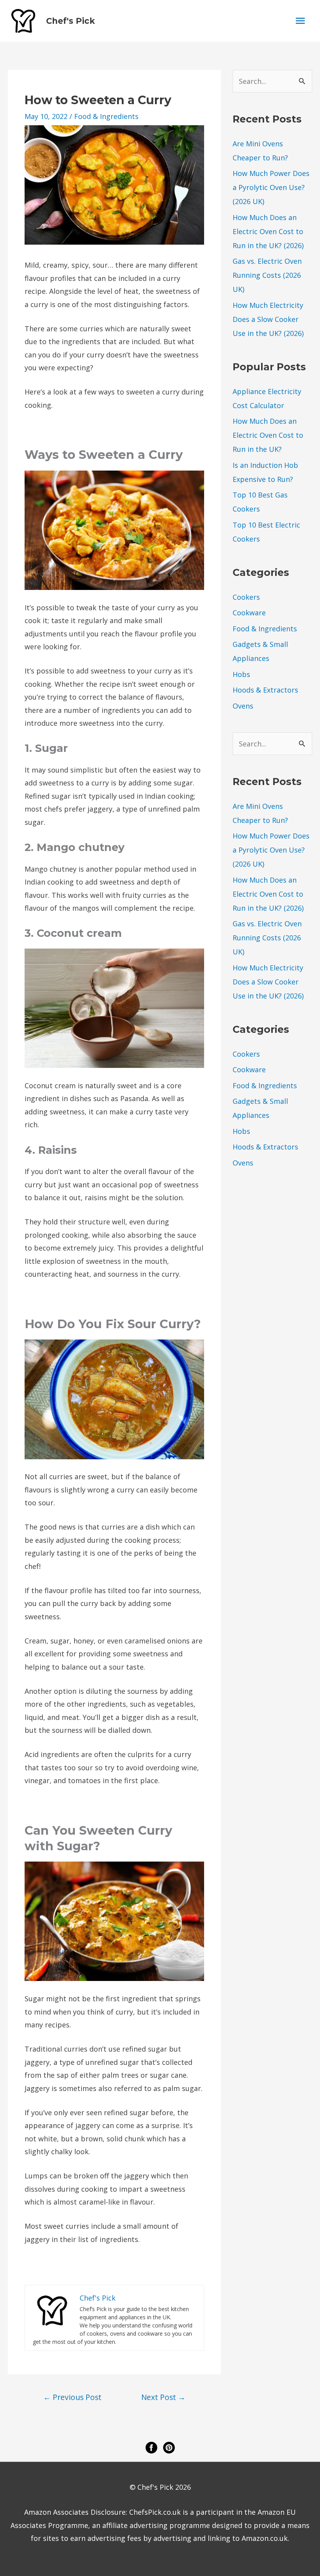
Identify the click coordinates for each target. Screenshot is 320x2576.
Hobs (241, 674)
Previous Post (72, 2397)
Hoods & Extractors (265, 690)
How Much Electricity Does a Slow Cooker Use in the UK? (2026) (268, 319)
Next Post (163, 2397)
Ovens (243, 706)
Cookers (246, 597)
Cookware (249, 613)
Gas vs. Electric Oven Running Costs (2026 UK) (267, 275)
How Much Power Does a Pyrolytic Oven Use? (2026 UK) (271, 187)
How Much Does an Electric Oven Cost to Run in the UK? (268, 435)
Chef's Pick (70, 21)
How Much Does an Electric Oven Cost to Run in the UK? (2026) (268, 231)
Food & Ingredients (106, 116)
